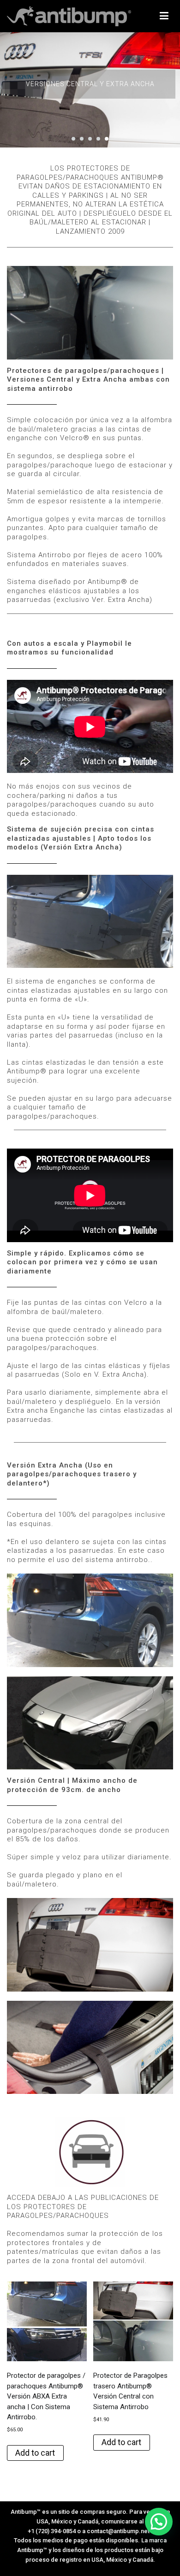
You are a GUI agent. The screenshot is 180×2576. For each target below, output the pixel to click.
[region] (90, 90)
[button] (73, 139)
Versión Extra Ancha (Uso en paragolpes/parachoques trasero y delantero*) (72, 1474)
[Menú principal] (164, 16)
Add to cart (35, 2453)
